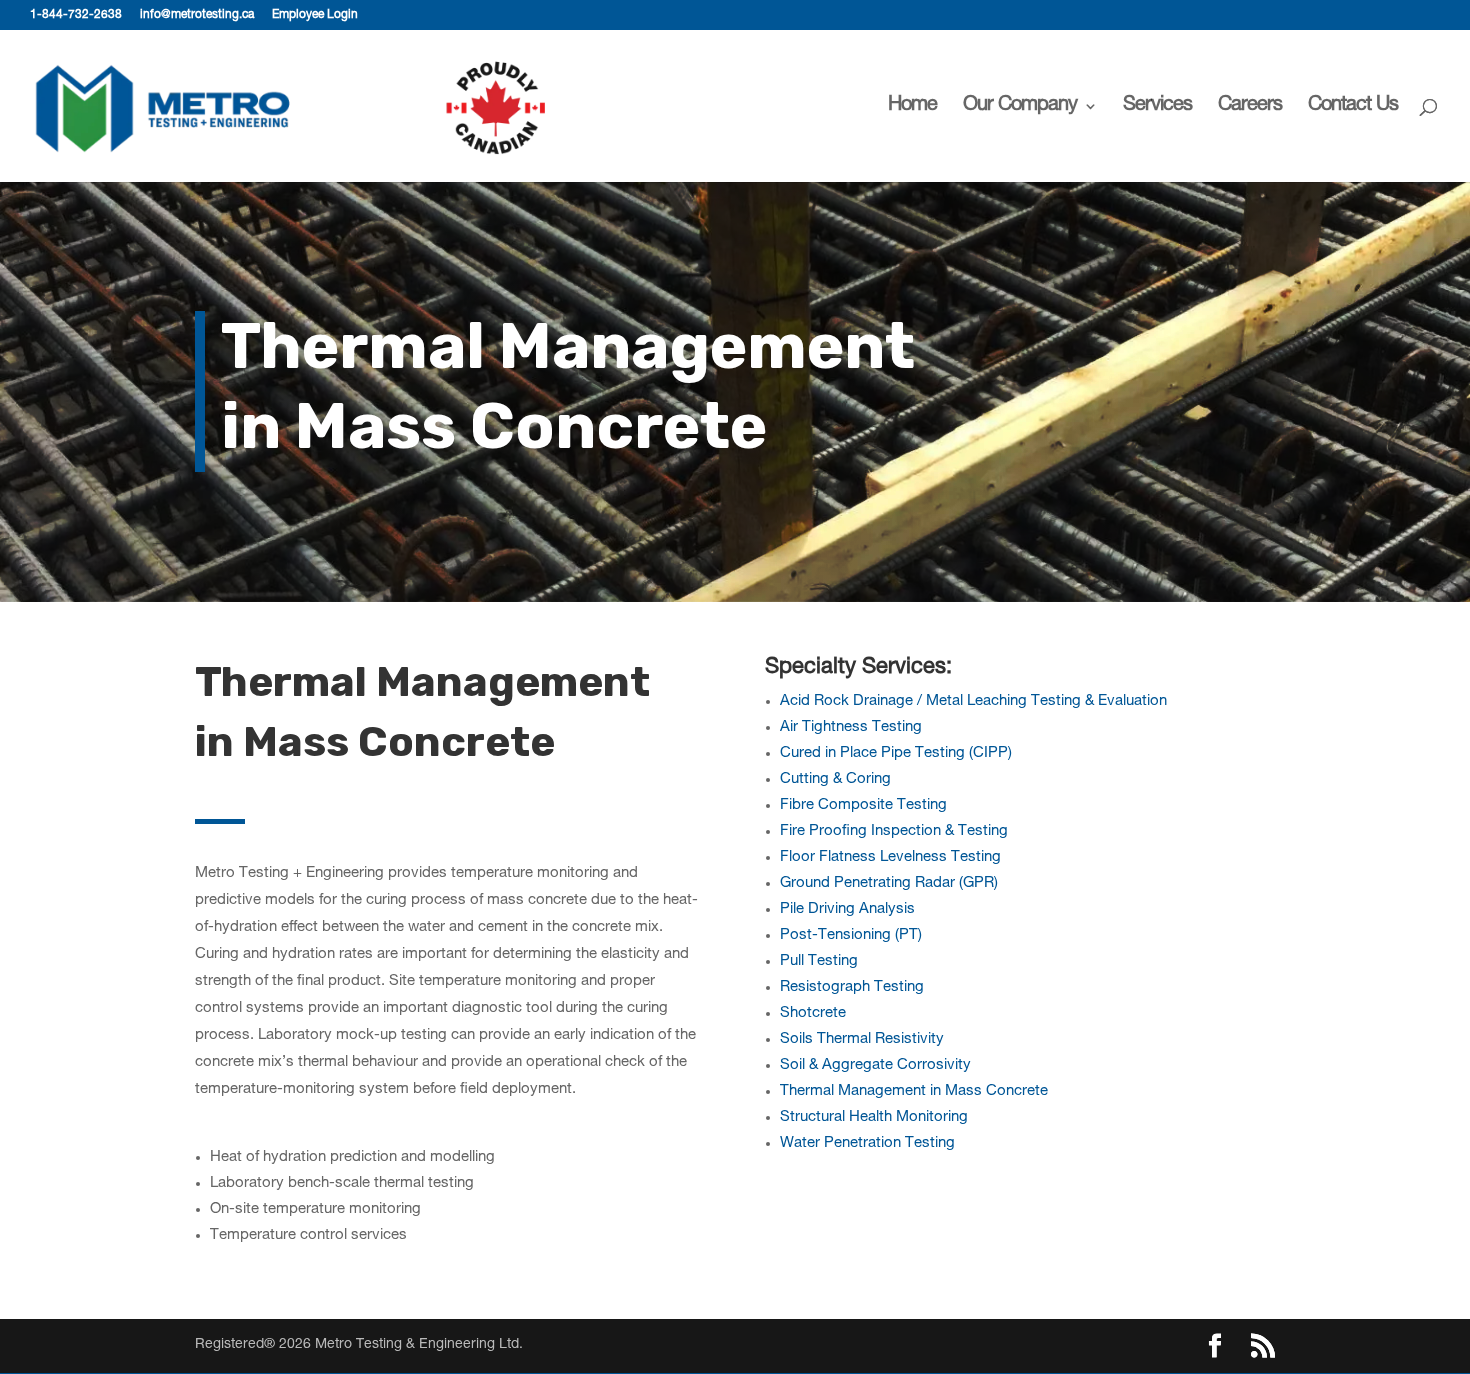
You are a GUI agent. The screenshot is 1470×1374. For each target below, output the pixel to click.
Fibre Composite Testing (863, 805)
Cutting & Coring (835, 779)
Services (1157, 107)
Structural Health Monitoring (874, 1117)
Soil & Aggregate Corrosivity (875, 1065)
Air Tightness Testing (851, 727)
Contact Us (1353, 107)
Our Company (1020, 107)
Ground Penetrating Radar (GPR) (889, 883)
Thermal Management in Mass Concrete (914, 1091)
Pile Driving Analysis (847, 909)
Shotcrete (813, 1013)
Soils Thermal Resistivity (862, 1039)
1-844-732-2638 (76, 15)
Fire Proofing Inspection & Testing (894, 831)
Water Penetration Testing (867, 1143)
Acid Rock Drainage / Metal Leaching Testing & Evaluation (973, 701)
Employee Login (315, 15)
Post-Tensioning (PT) (851, 935)
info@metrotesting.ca (197, 15)
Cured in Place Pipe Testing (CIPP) (896, 753)
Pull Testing (819, 961)
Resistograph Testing (852, 987)
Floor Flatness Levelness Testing (890, 857)
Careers (1250, 107)
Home (912, 107)
